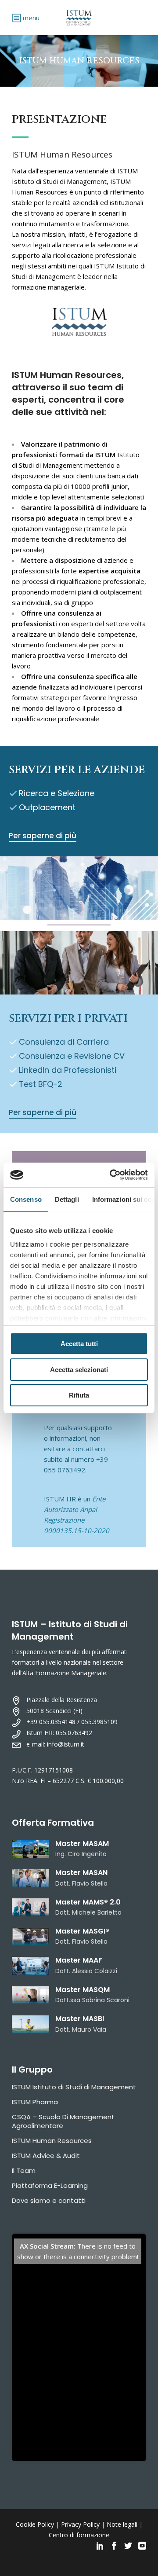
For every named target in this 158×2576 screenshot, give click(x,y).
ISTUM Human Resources (52, 2141)
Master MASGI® (82, 1931)
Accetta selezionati (79, 1370)
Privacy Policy (80, 2524)
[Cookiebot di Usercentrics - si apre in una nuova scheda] (111, 1175)
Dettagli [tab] (67, 1199)
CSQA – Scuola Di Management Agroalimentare (63, 2121)
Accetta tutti (79, 1344)
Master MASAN (81, 1873)
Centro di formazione (79, 2535)
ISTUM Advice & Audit (46, 2156)
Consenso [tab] (26, 1199)
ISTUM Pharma (35, 2102)
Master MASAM (82, 1844)
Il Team (24, 2171)
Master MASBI (80, 2019)
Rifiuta (79, 1395)
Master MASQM (83, 1990)
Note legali (122, 2524)
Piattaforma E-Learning (50, 2185)
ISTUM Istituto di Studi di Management (74, 2087)
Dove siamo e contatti (49, 2200)
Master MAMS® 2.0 (88, 1902)
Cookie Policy (35, 2524)
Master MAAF (79, 1960)
